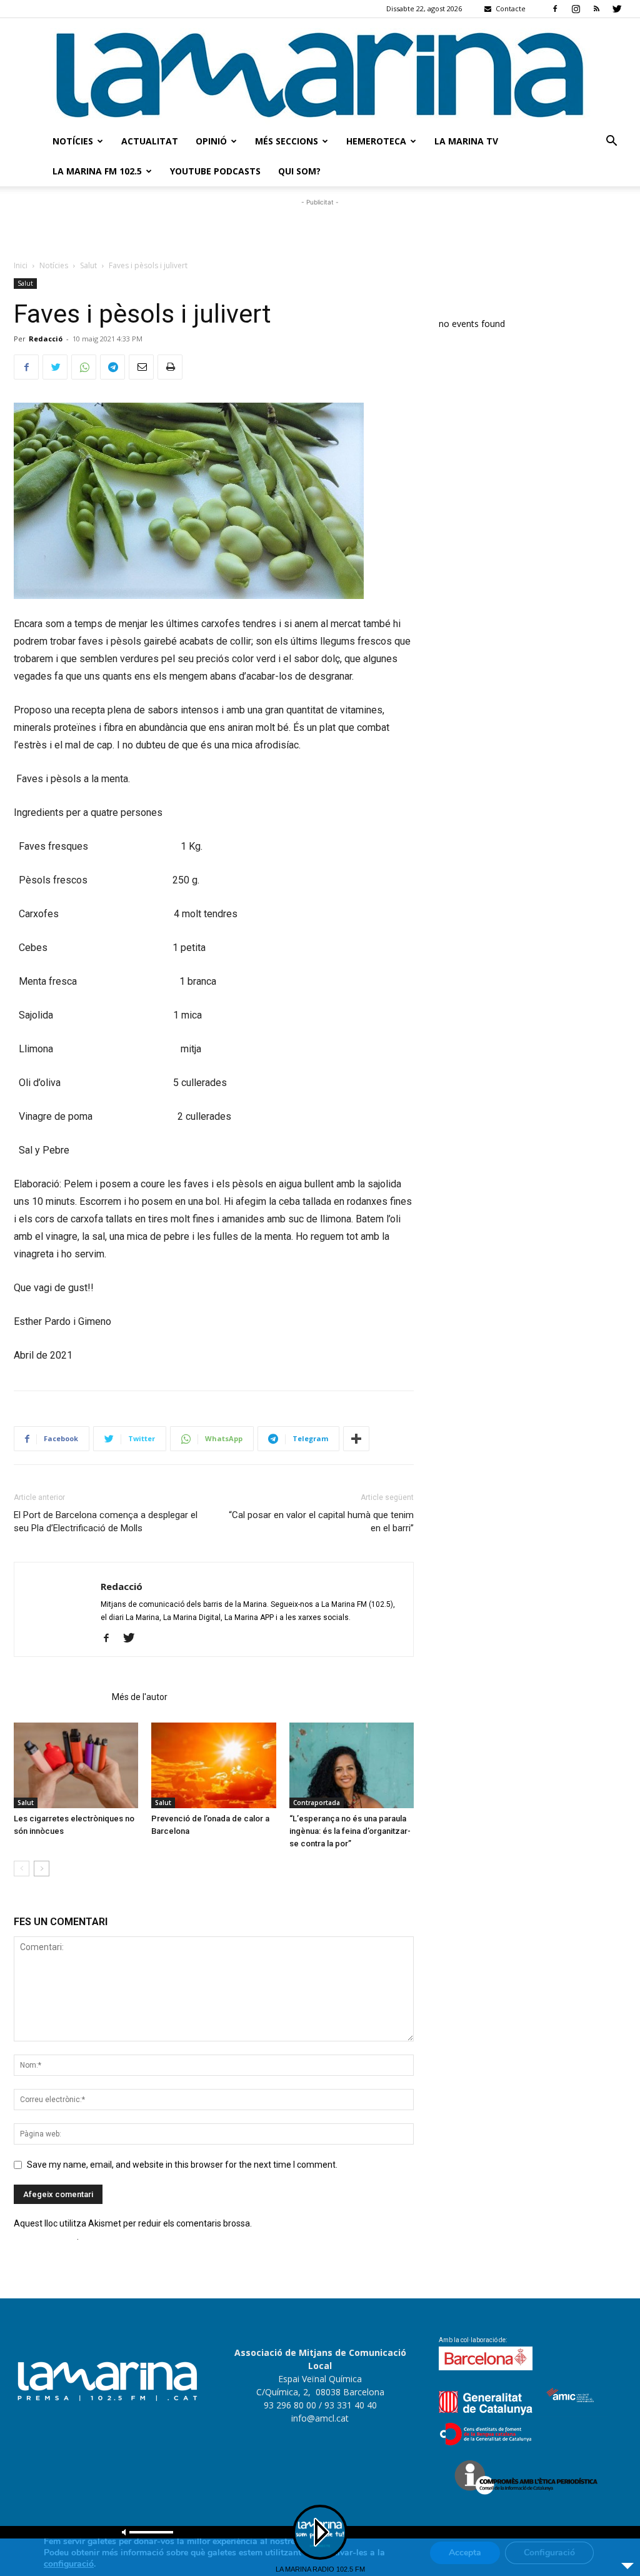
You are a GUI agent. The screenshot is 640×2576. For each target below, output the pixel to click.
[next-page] (42, 1869)
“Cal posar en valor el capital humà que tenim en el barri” (321, 1522)
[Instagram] (576, 9)
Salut (88, 265)
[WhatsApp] (84, 367)
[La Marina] (320, 72)
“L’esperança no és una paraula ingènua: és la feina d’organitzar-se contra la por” (350, 1831)
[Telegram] (112, 367)
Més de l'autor (140, 1697)
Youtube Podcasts (215, 171)
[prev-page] (22, 1869)
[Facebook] (555, 9)
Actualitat (150, 141)
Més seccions (287, 141)
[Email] (141, 367)
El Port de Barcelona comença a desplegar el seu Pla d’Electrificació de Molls (106, 1522)
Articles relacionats (59, 1697)
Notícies (73, 141)
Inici (21, 265)
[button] (611, 142)
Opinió (211, 141)
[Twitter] (617, 9)
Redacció (46, 339)
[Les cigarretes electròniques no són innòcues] (76, 1765)
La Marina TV (466, 141)
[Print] (170, 367)
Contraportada (317, 1803)
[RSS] (596, 9)
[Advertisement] (320, 228)
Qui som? (299, 171)
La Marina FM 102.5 (97, 171)
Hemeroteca (376, 141)
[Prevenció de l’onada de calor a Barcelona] (213, 1765)
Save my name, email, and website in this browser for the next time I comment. (182, 2165)
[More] (356, 1439)
